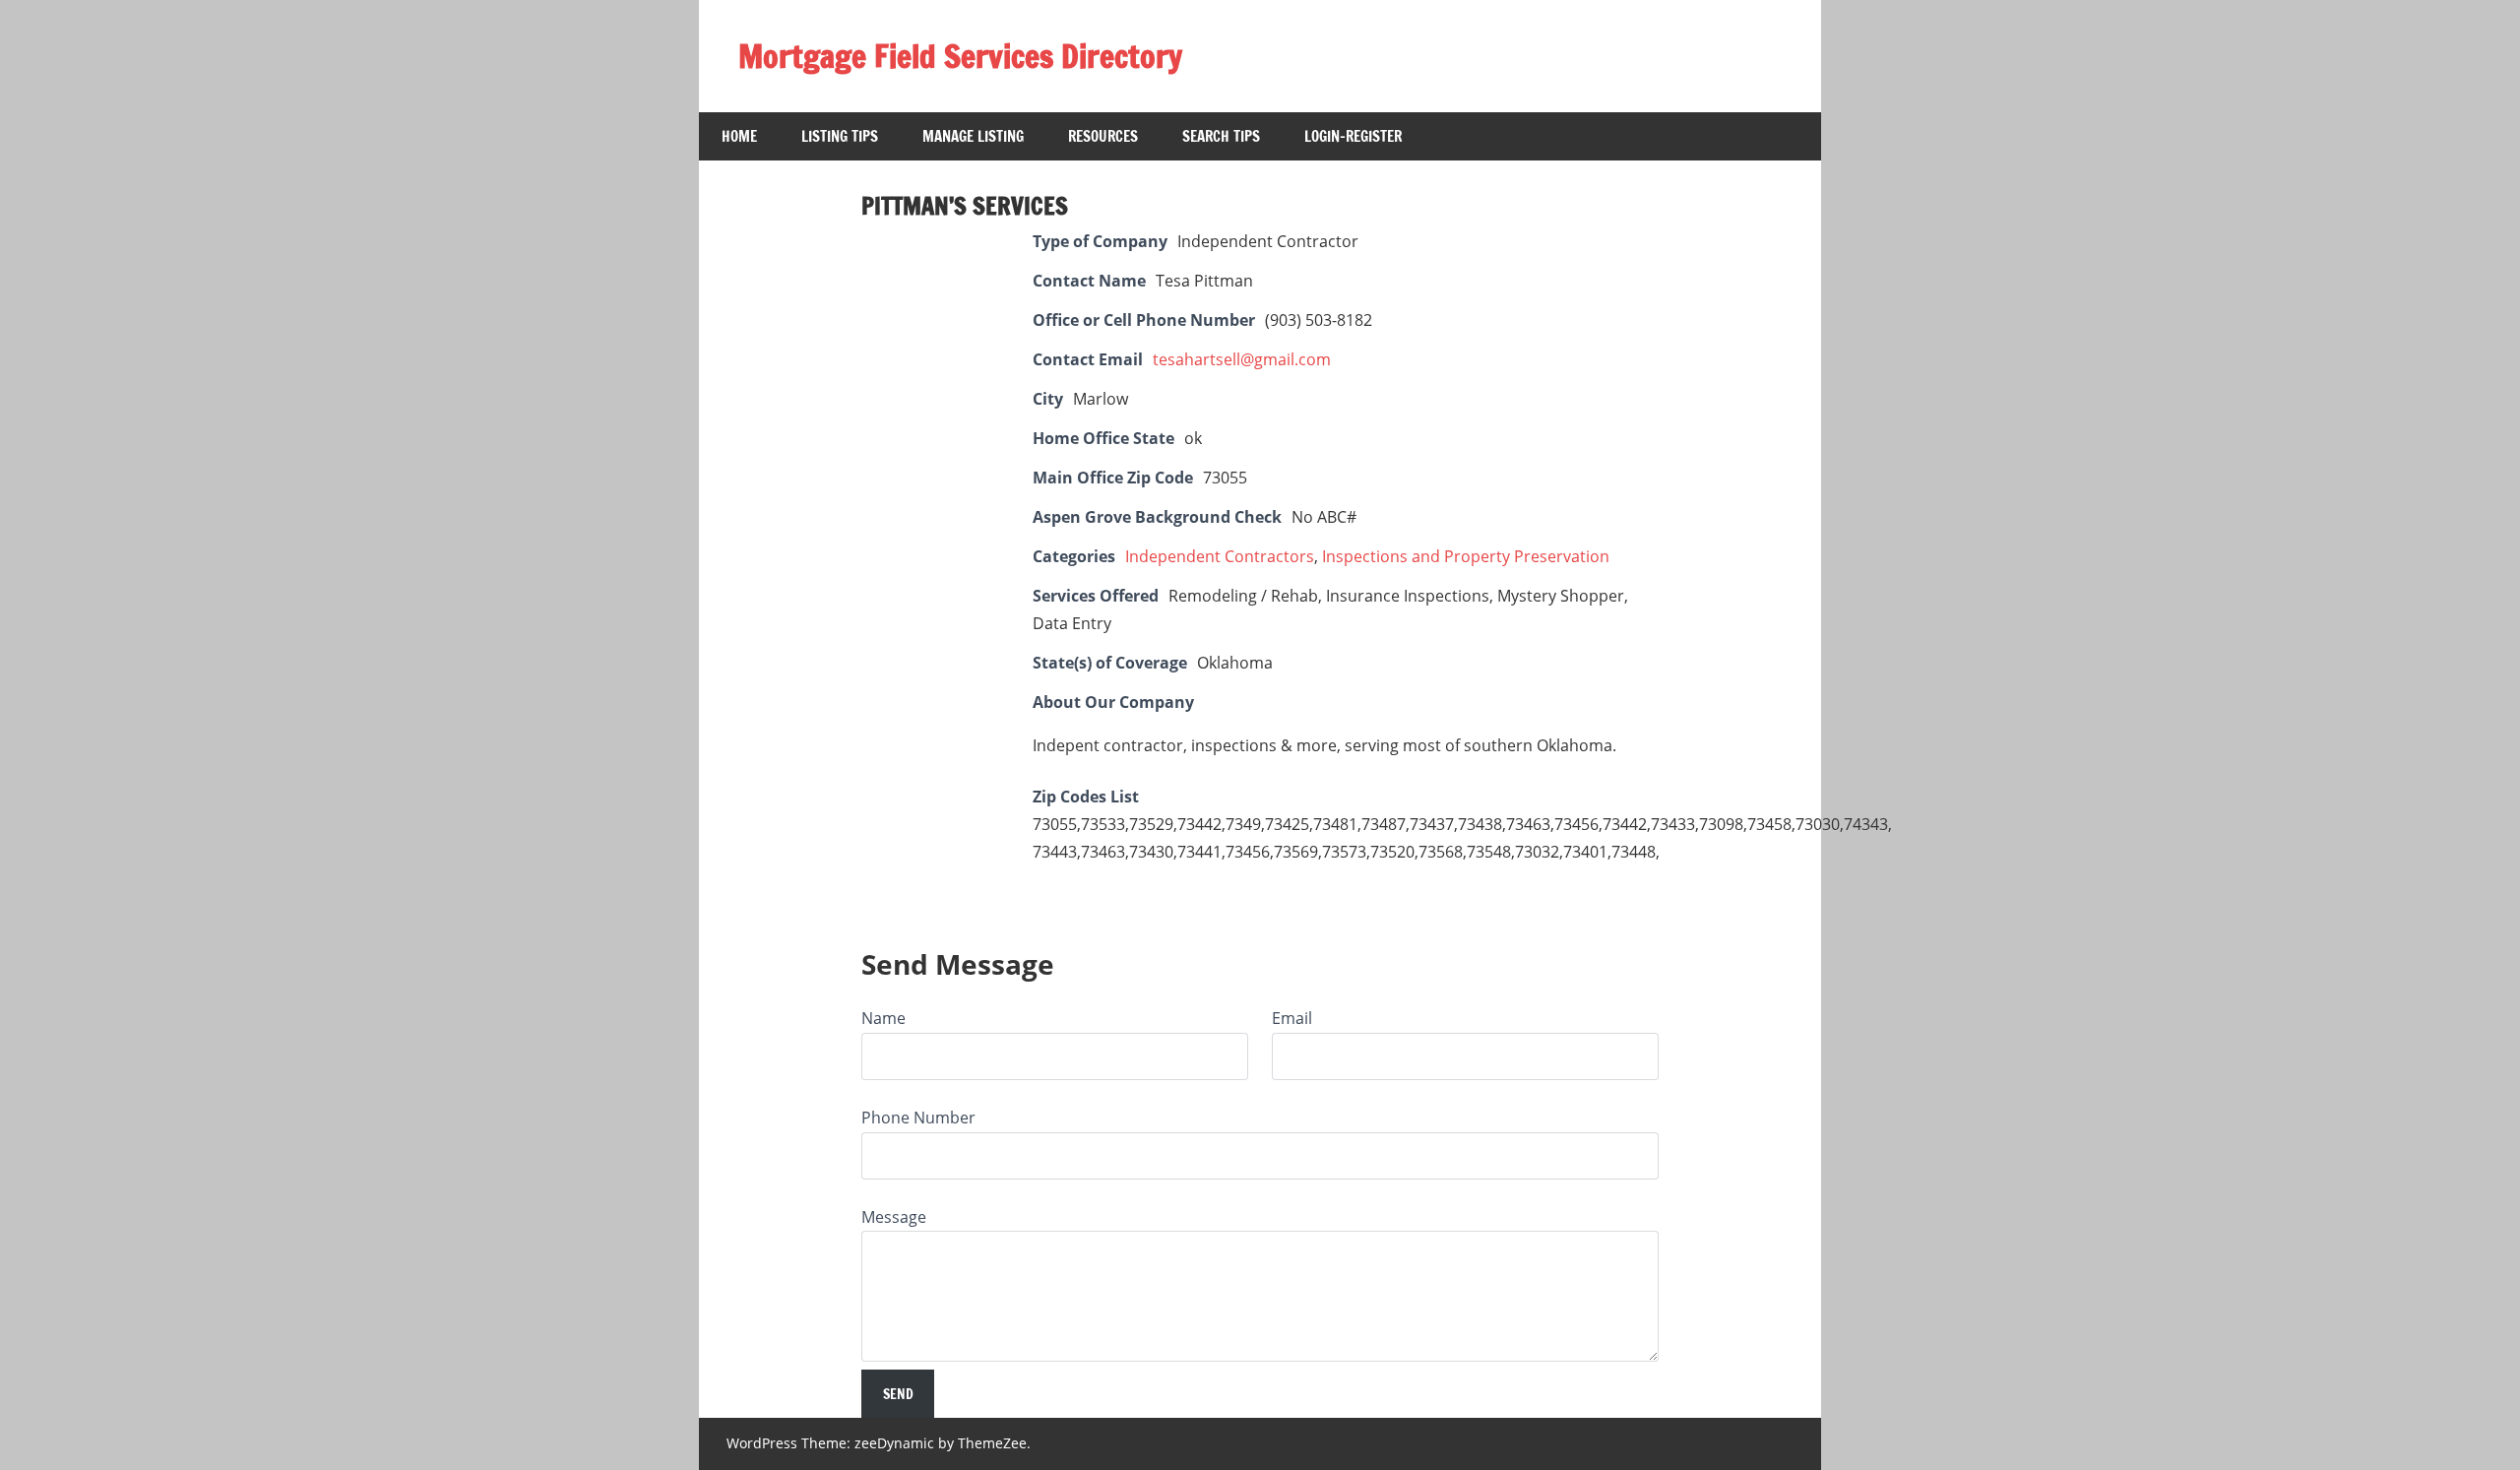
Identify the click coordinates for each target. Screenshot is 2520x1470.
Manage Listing (973, 136)
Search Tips (1221, 136)
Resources (1103, 136)
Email (1292, 1018)
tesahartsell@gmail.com (1242, 359)
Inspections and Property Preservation (1466, 556)
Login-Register (1353, 136)
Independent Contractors (1220, 556)
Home (739, 136)
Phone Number (918, 1118)
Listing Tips (840, 136)
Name (883, 1018)
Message (894, 1217)
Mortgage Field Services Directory (960, 56)
